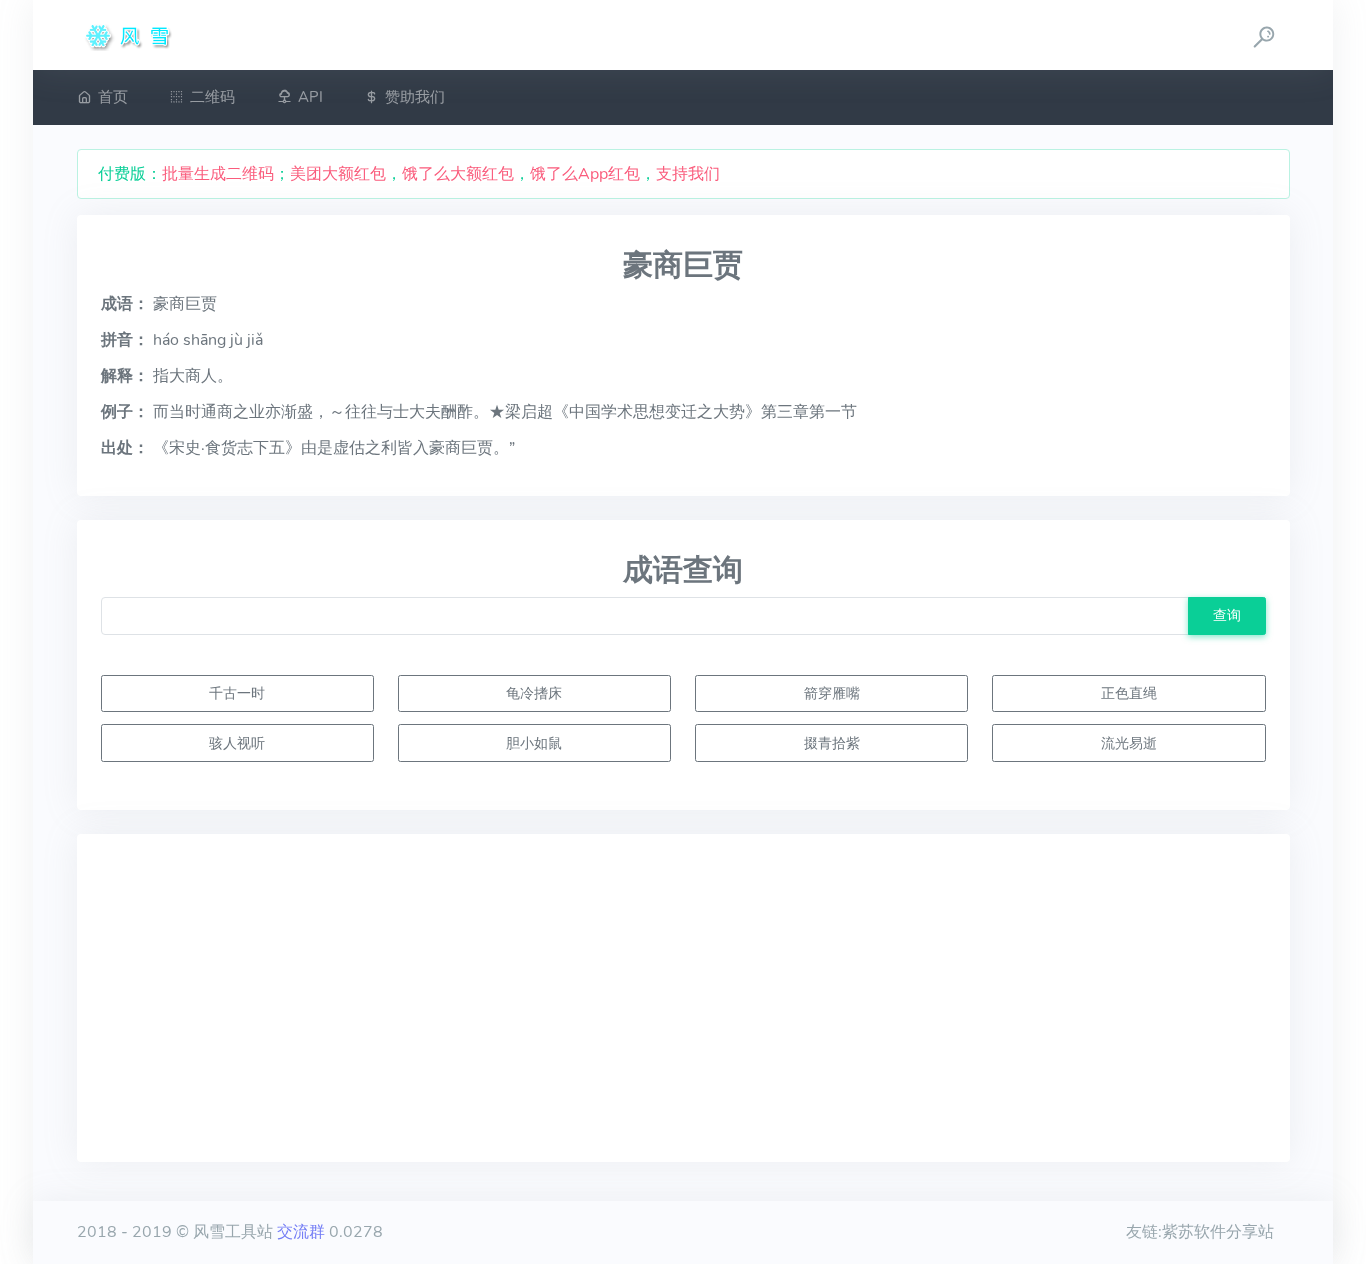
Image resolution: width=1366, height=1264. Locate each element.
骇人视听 (237, 743)
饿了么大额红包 (458, 174)
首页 (113, 97)
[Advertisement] (683, 998)
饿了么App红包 (585, 174)
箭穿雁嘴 (832, 693)
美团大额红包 (338, 174)
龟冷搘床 (534, 693)
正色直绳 (1129, 693)
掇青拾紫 (832, 743)
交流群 (301, 1232)
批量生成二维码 (218, 174)
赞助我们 (415, 97)
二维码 (212, 97)
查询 (1227, 615)
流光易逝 (1129, 743)
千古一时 (237, 693)
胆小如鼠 (534, 743)
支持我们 (688, 174)
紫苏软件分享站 (1218, 1232)
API (310, 97)
